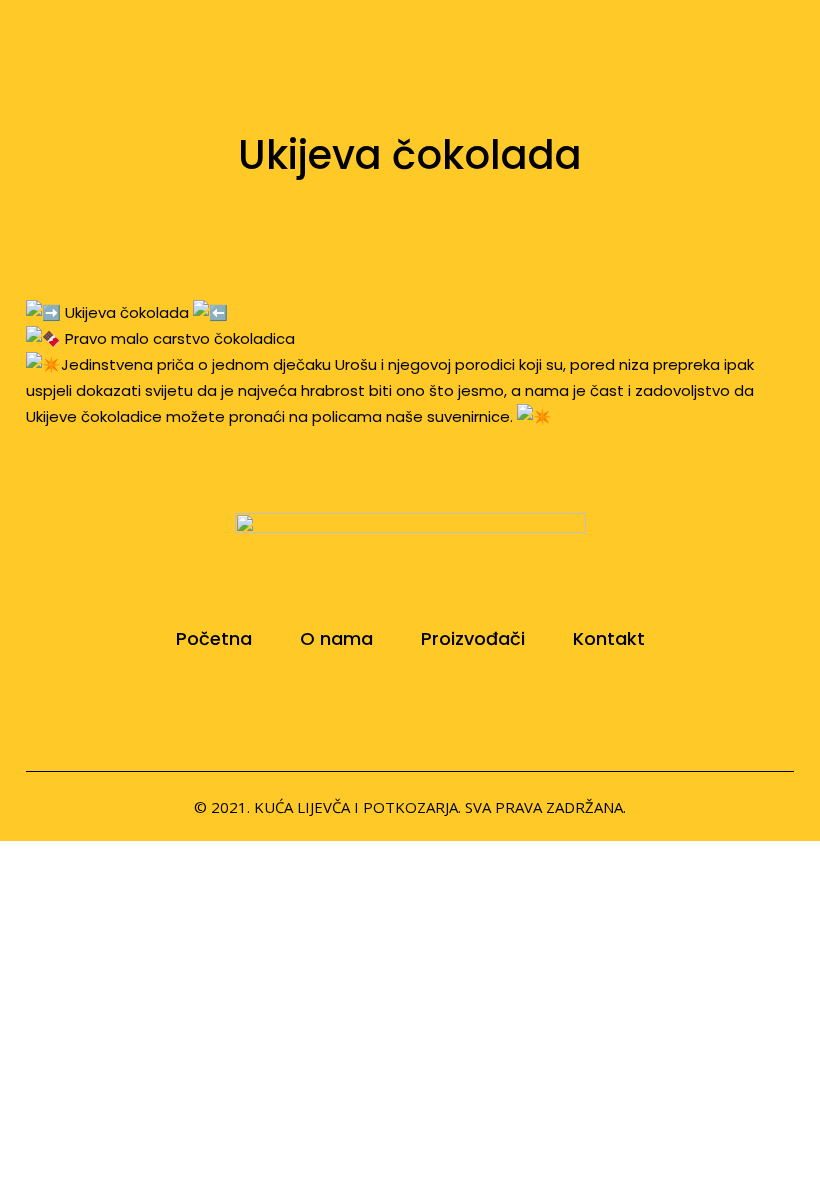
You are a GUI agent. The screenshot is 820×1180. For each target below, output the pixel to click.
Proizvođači (473, 639)
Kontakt (609, 639)
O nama (336, 639)
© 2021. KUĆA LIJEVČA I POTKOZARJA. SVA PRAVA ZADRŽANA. (410, 807)
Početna (214, 639)
